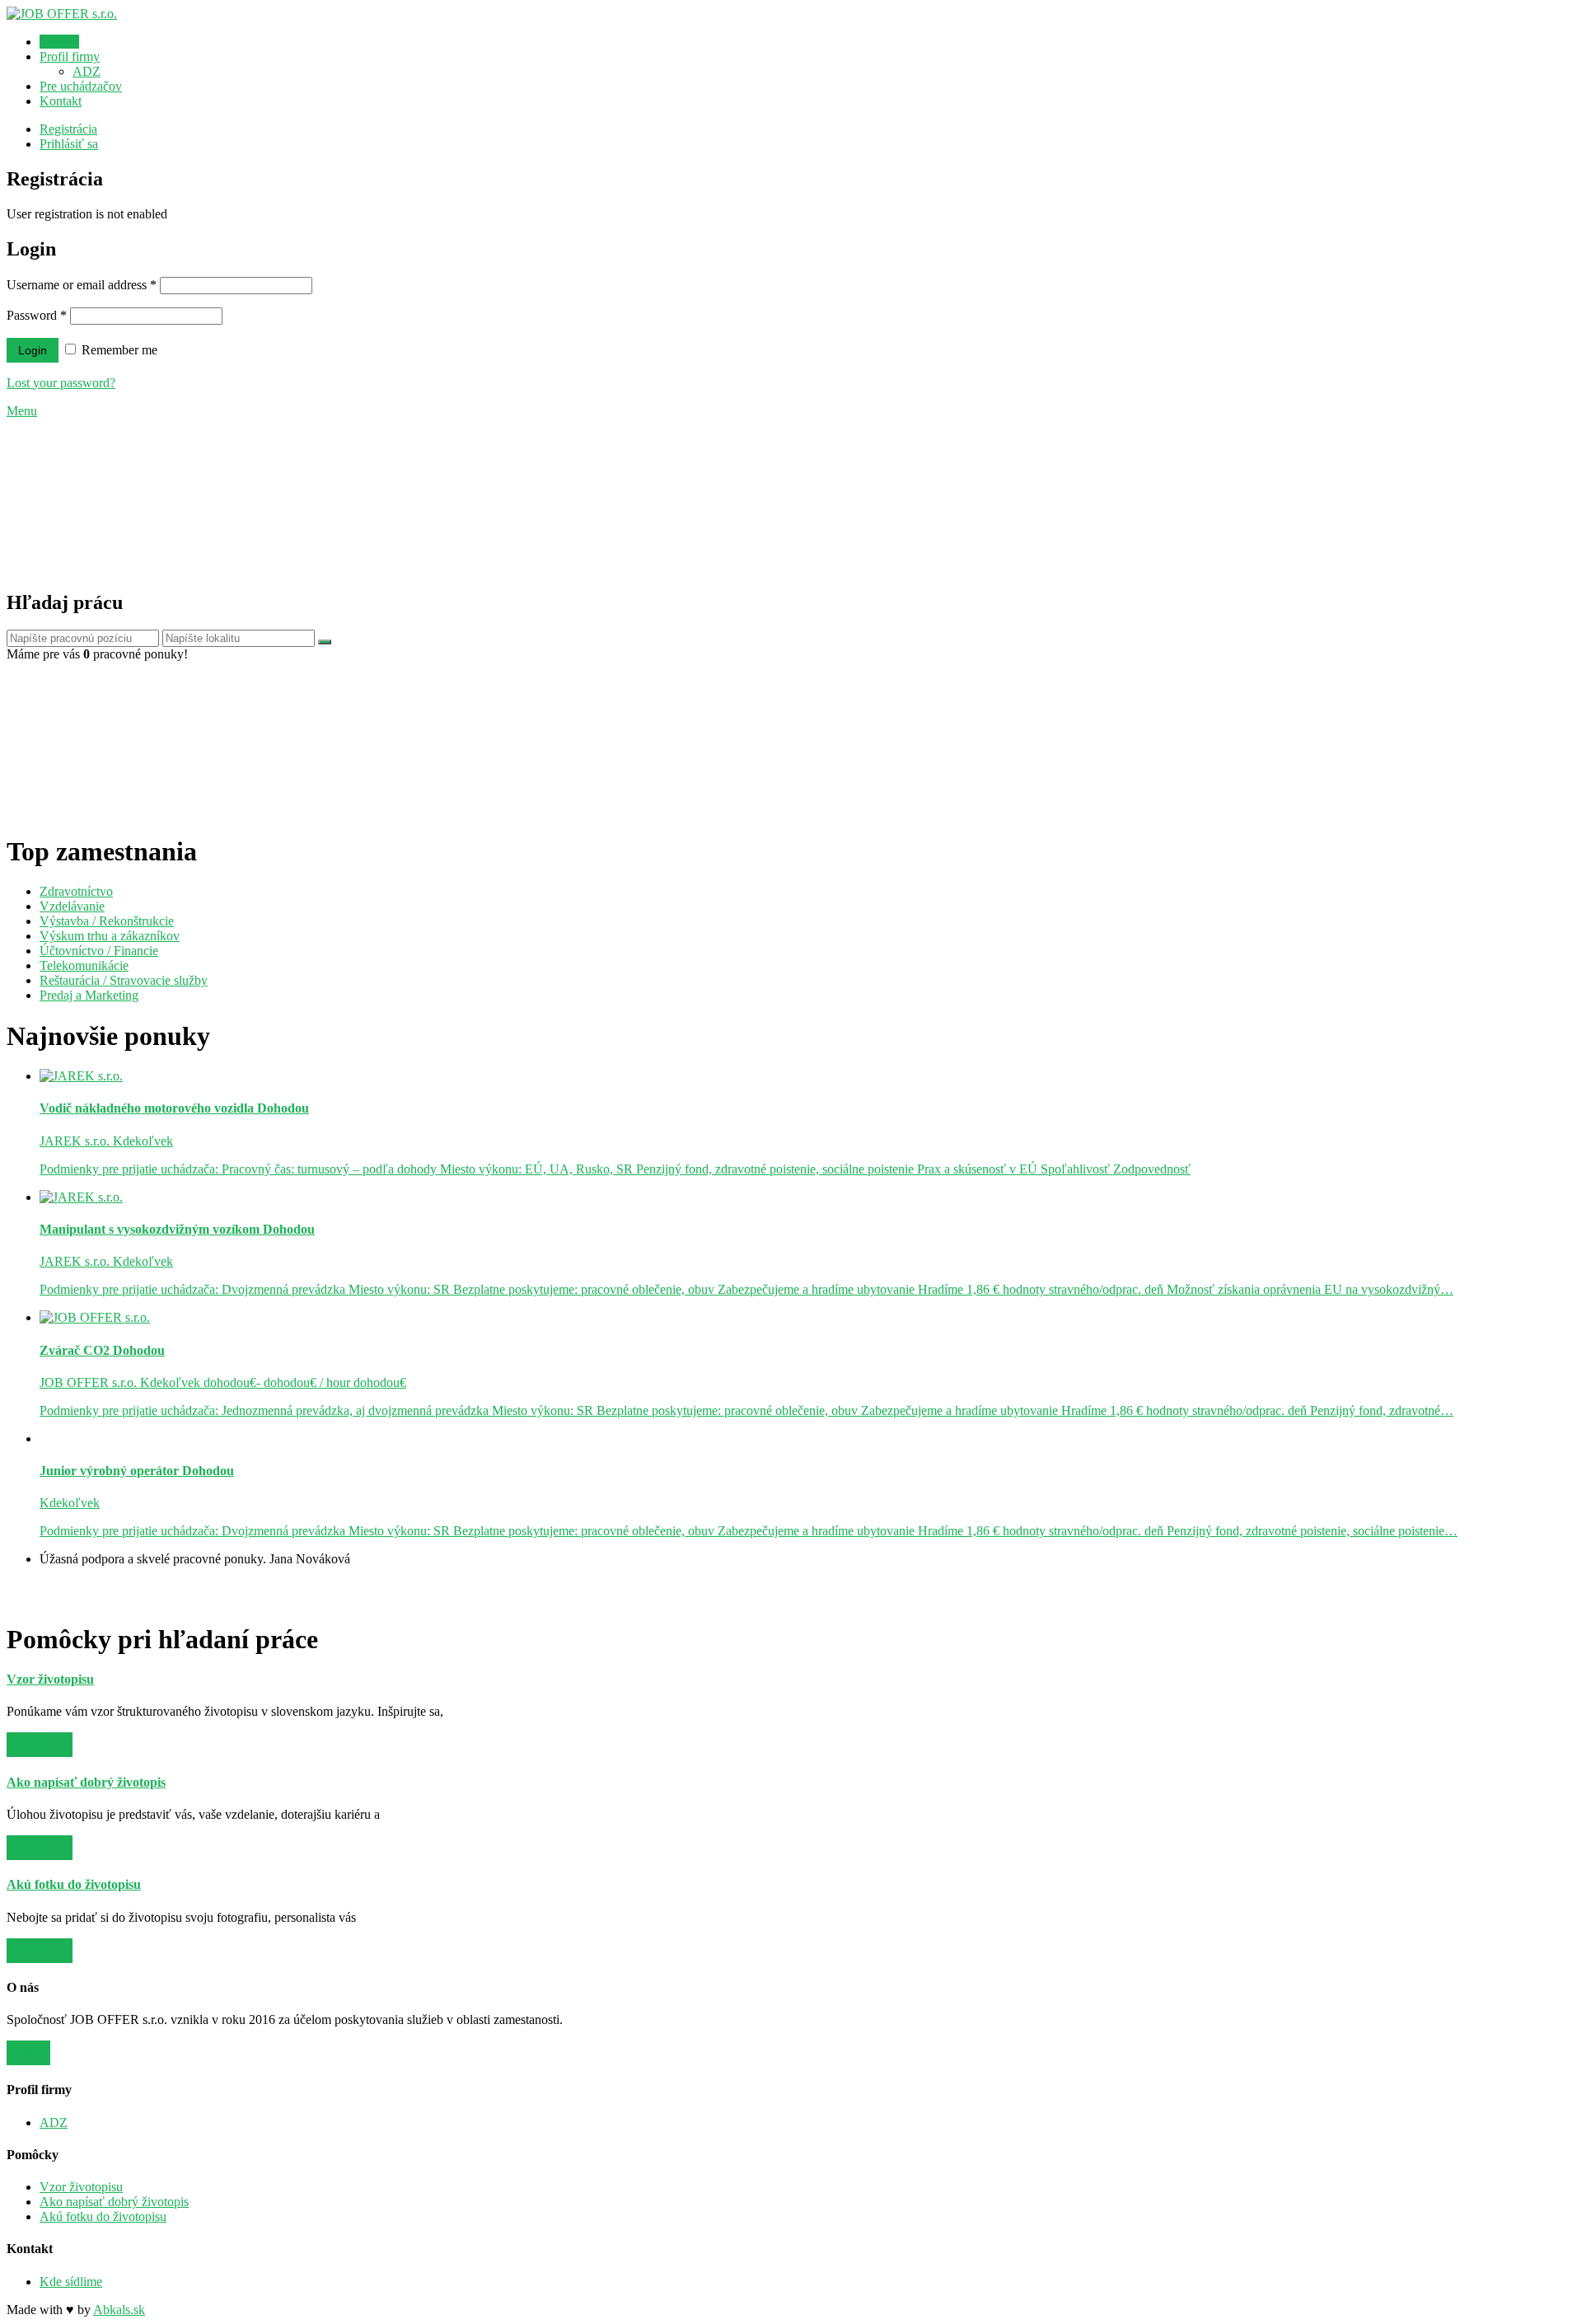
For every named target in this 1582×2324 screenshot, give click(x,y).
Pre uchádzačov (81, 86)
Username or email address (82, 285)
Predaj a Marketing (89, 995)
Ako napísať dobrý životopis (114, 2202)
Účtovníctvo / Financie (99, 951)
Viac (28, 2052)
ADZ (87, 71)
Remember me (118, 350)
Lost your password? (61, 383)
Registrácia (68, 129)
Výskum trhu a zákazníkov (110, 936)
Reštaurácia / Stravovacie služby (124, 980)
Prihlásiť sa (69, 144)
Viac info (40, 1744)
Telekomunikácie (84, 965)
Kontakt (61, 101)
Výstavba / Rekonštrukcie (107, 921)
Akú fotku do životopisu (103, 2216)
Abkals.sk (119, 2310)
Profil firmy (70, 56)
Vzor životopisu (81, 2187)
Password (37, 315)
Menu (22, 411)
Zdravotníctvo (76, 891)
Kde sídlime (71, 2282)
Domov (59, 42)
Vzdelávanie (72, 906)
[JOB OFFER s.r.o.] (62, 14)
